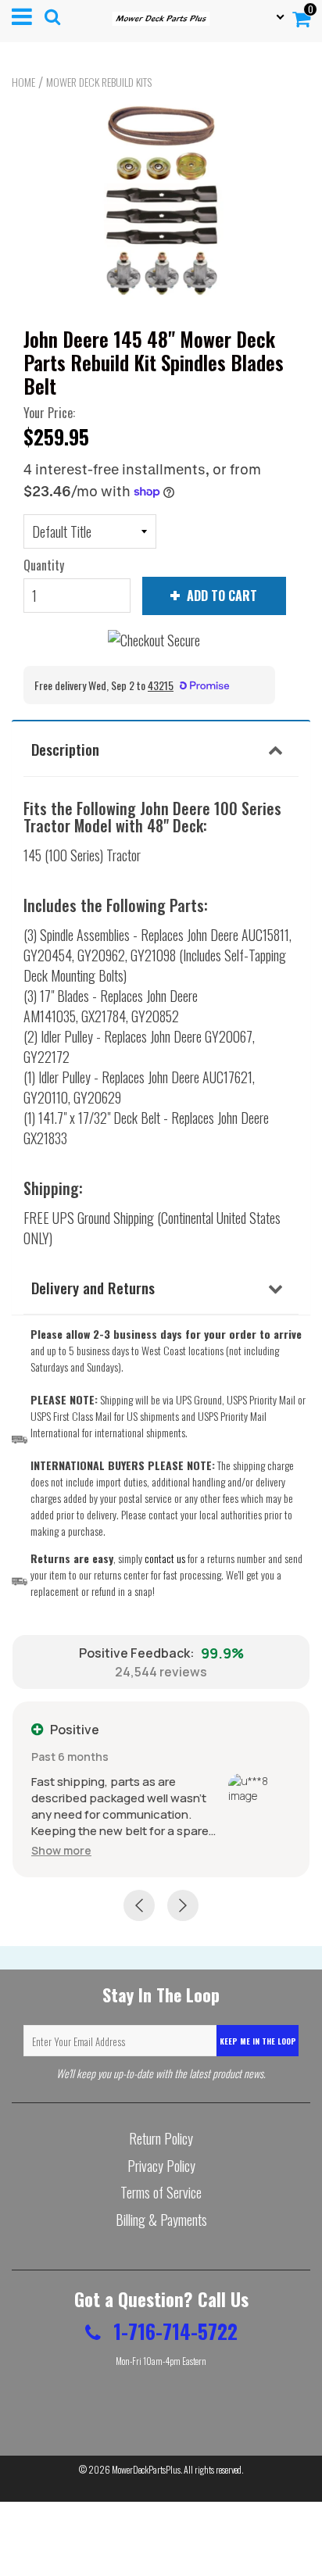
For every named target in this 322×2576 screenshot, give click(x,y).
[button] (61, 1850)
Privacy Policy (161, 2166)
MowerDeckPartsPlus (146, 2469)
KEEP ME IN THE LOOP (258, 2041)
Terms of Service (161, 2192)
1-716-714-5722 (173, 2331)
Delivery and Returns (93, 1287)
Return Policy (161, 2138)
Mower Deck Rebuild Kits (99, 82)
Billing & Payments (161, 2220)
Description (65, 749)
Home (23, 82)
